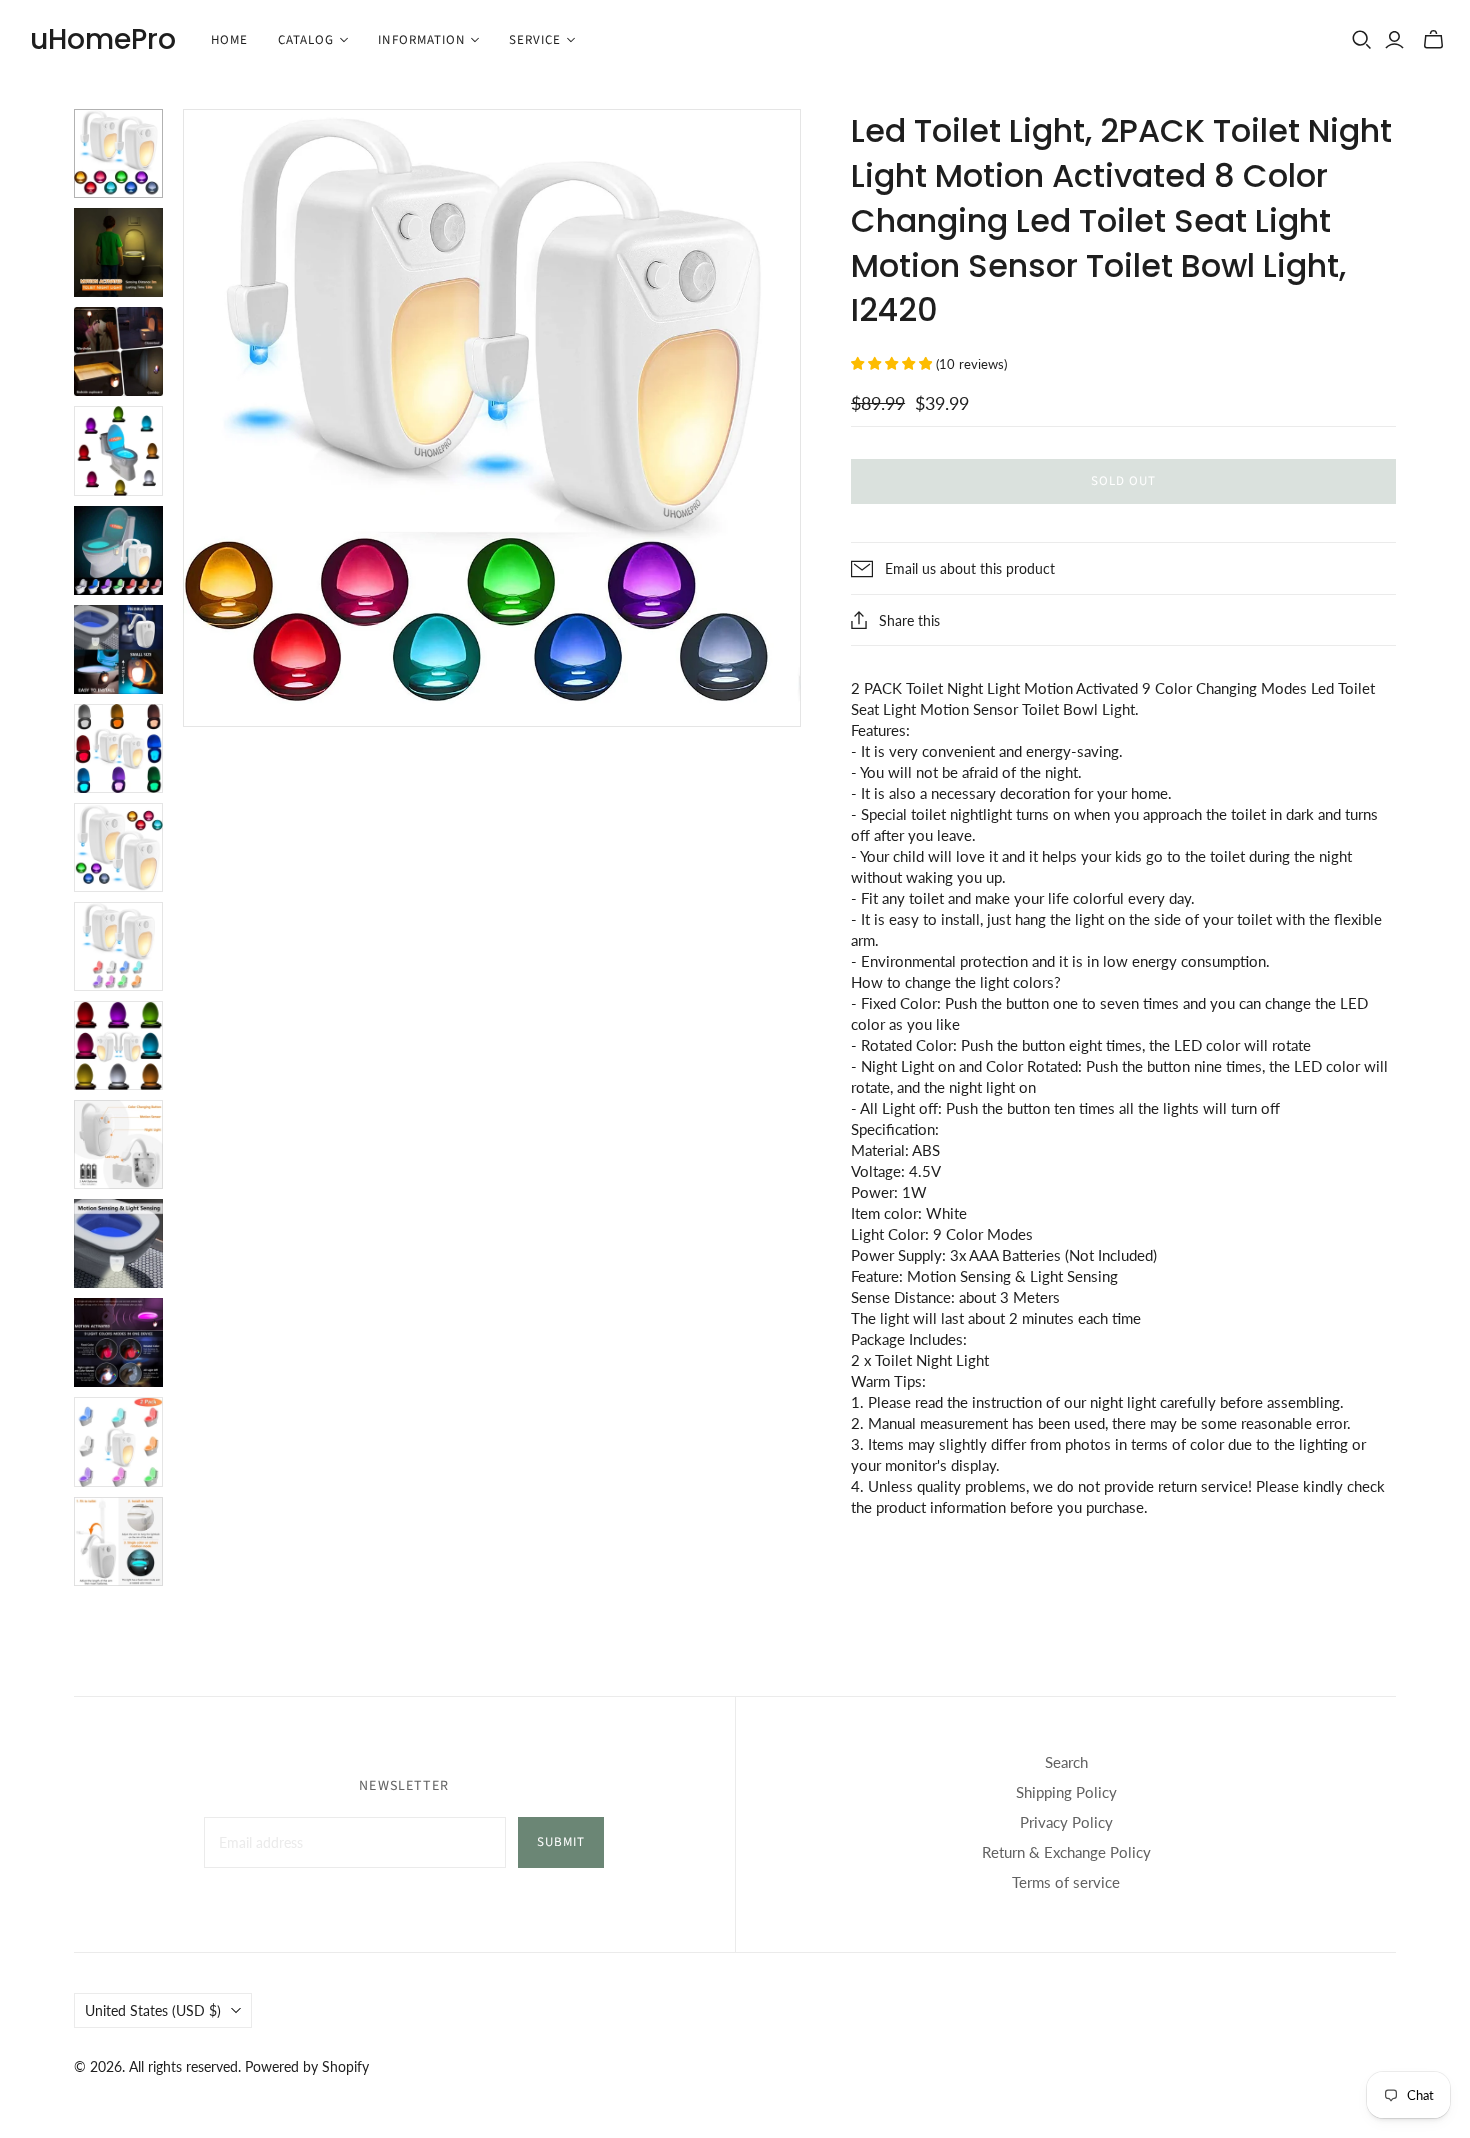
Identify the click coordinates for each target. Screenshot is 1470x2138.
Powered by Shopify (307, 2066)
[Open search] (1362, 40)
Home (229, 40)
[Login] (1394, 40)
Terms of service (1066, 1882)
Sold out (1123, 481)
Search (1066, 1762)
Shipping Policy (1066, 1792)
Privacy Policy (1066, 1822)
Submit (561, 1842)
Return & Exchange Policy (1066, 1852)
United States (153, 2010)
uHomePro (103, 39)
